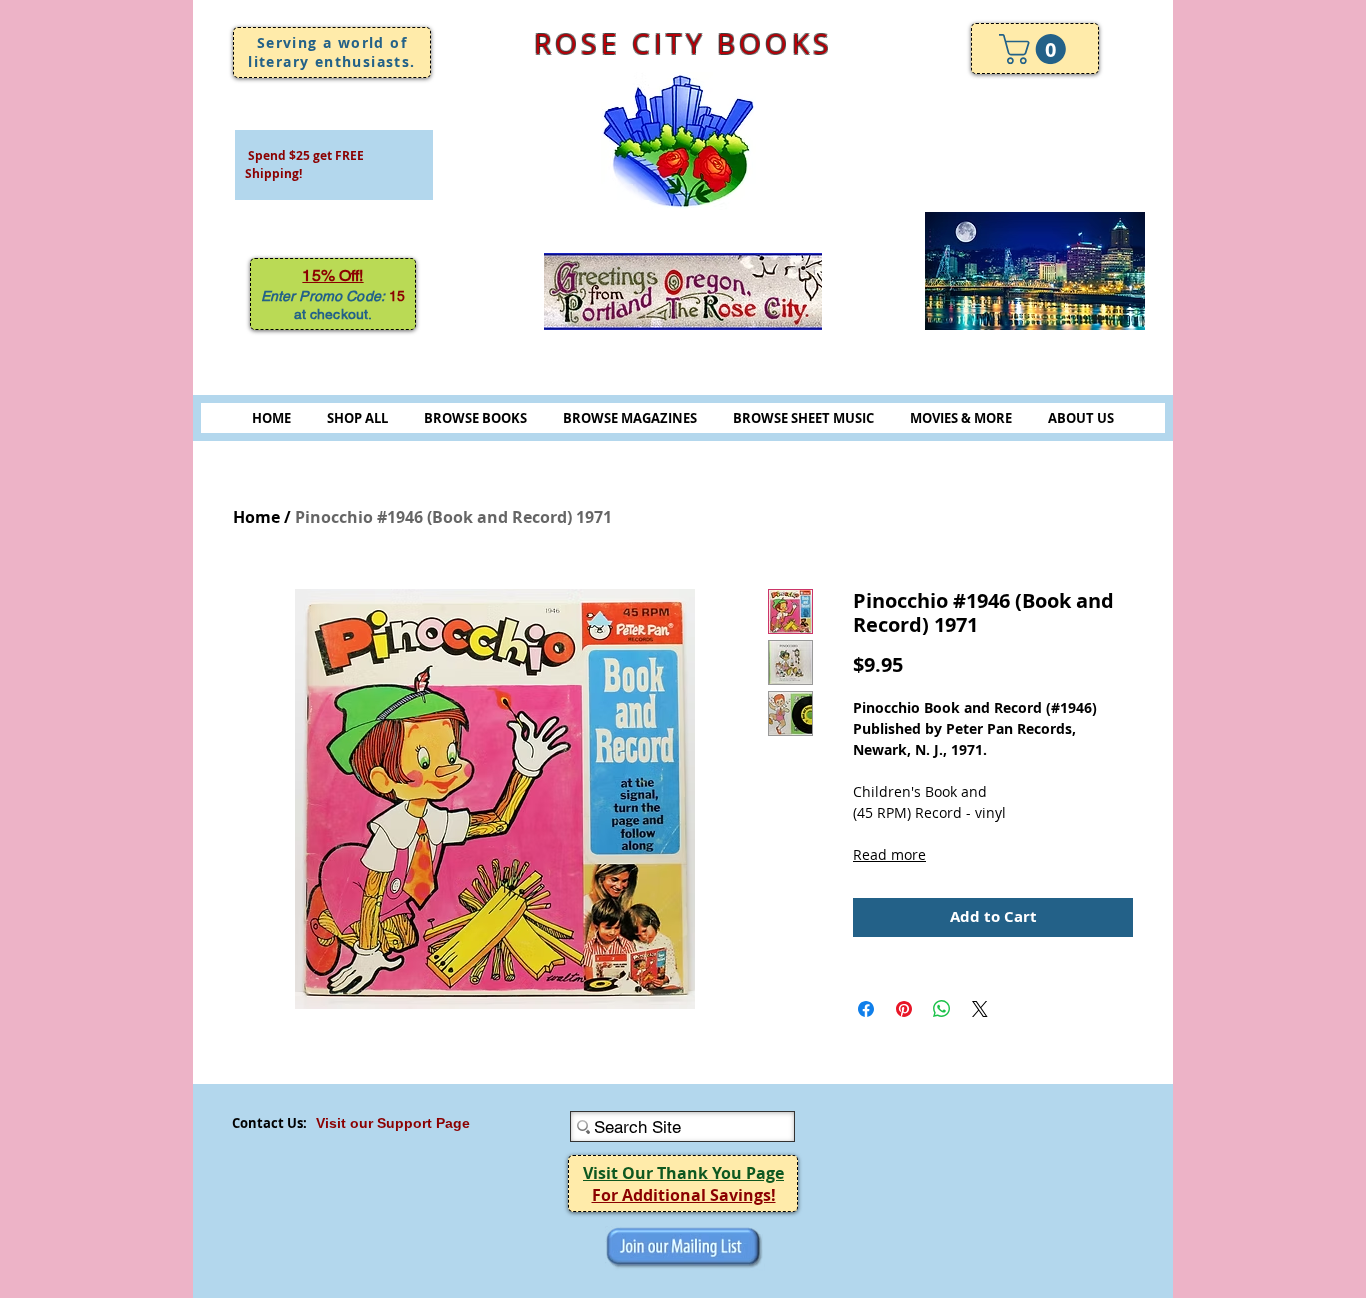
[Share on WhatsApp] (942, 1009)
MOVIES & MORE (961, 418)
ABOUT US (1081, 418)
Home (256, 517)
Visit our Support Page (393, 1123)
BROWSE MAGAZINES (630, 418)
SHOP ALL (357, 418)
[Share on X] (980, 1009)
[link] (1036, 49)
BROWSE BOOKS (475, 418)
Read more (889, 854)
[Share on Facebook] (866, 1009)
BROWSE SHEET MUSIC (803, 418)
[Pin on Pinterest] (904, 1009)
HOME (271, 418)
